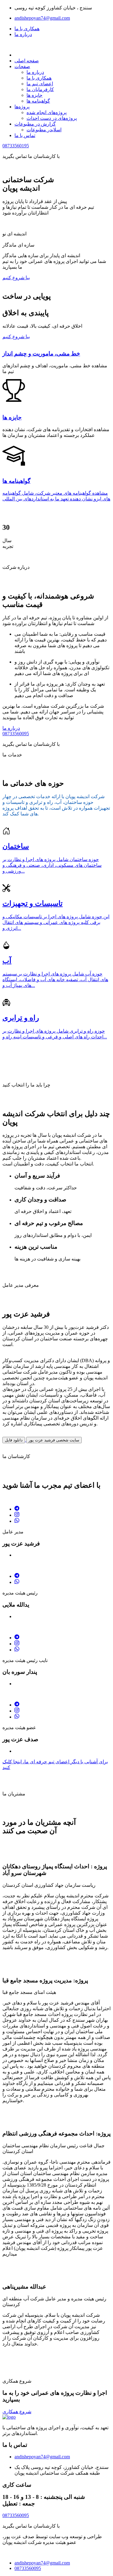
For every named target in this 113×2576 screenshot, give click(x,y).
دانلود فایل (14, 1440)
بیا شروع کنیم (16, 278)
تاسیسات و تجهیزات (33, 903)
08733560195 (16, 146)
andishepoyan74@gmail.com (42, 18)
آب (7, 961)
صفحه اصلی (27, 61)
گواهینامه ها (38, 101)
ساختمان (16, 846)
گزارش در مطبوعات (35, 124)
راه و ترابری (21, 1018)
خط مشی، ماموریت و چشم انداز (41, 354)
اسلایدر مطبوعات (44, 130)
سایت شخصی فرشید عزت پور (54, 1440)
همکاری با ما (27, 29)
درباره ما (23, 34)
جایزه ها (35, 95)
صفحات (22, 66)
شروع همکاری (17, 2412)
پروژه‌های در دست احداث (52, 118)
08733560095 (16, 734)
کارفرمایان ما (40, 89)
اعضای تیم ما (40, 84)
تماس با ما (25, 135)
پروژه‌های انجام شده (47, 112)
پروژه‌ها (22, 107)
